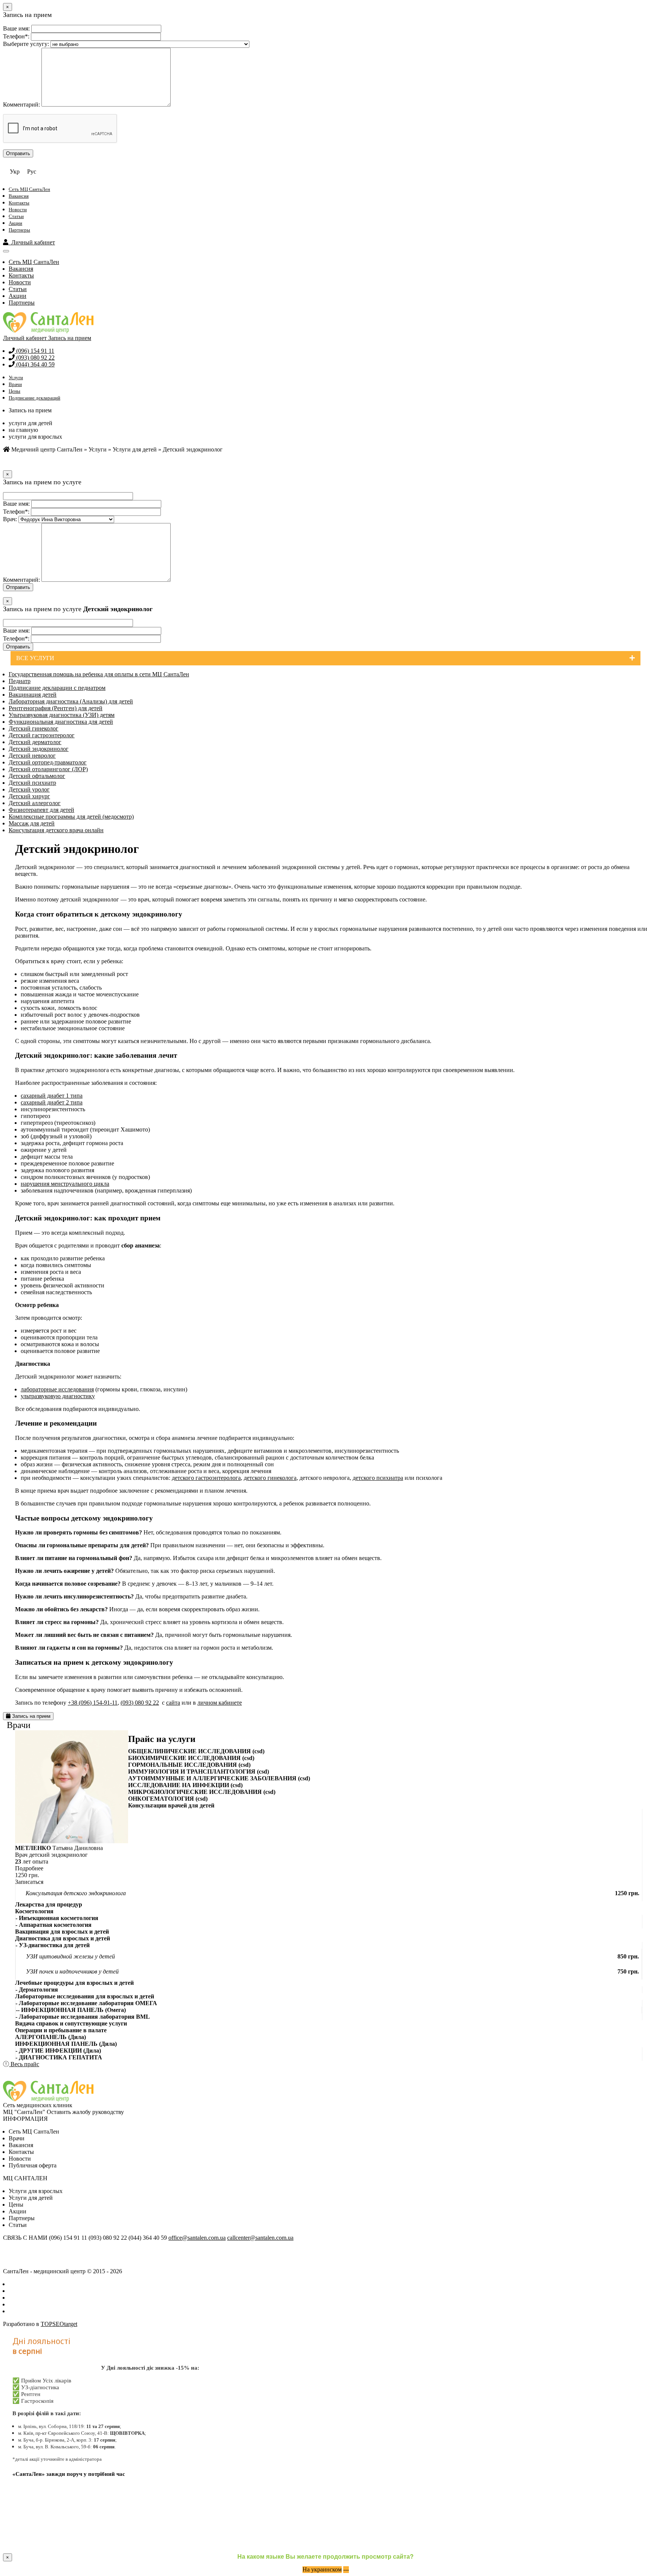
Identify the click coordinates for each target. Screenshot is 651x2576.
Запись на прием (70, 338)
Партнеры (19, 230)
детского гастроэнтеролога (206, 1478)
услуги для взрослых (35, 437)
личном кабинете (220, 1703)
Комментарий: (21, 104)
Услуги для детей (135, 449)
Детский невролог (32, 756)
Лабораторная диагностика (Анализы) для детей (71, 701)
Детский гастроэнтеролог (42, 735)
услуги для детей (31, 423)
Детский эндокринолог (39, 749)
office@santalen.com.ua (197, 2238)
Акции (15, 223)
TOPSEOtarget (59, 2324)
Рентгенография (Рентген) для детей (56, 708)
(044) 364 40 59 (35, 364)
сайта (173, 1703)
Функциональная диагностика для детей (61, 722)
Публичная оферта (33, 2165)
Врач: (10, 519)
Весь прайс (24, 2064)
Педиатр (20, 681)
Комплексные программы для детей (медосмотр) (71, 817)
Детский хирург (29, 796)
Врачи (15, 384)
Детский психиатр (32, 783)
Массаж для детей (32, 823)
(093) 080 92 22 (35, 358)
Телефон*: (16, 36)
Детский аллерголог (35, 803)
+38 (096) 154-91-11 (93, 1703)
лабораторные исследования (57, 1389)
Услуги (16, 377)
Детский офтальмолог (37, 776)
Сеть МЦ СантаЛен (29, 189)
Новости (18, 210)
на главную (23, 430)
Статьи (16, 216)
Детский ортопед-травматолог (48, 762)
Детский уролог (29, 789)
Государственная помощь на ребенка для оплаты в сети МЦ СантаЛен (99, 674)
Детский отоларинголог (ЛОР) (48, 769)
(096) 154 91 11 (34, 351)
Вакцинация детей (33, 695)
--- (346, 2569)
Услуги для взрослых (36, 2191)
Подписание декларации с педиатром (57, 688)
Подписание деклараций (34, 398)
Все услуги (35, 658)
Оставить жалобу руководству (85, 2112)
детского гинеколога (270, 1478)
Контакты (19, 203)
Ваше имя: (16, 28)
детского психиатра (378, 1478)
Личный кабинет (32, 242)
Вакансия (19, 196)
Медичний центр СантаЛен (46, 449)
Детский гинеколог (34, 728)
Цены (15, 391)
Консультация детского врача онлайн (56, 830)
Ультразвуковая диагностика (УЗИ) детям (62, 715)
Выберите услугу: (26, 44)
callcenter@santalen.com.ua (260, 2238)
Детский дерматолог (35, 742)
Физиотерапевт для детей (41, 810)
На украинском (322, 2569)
